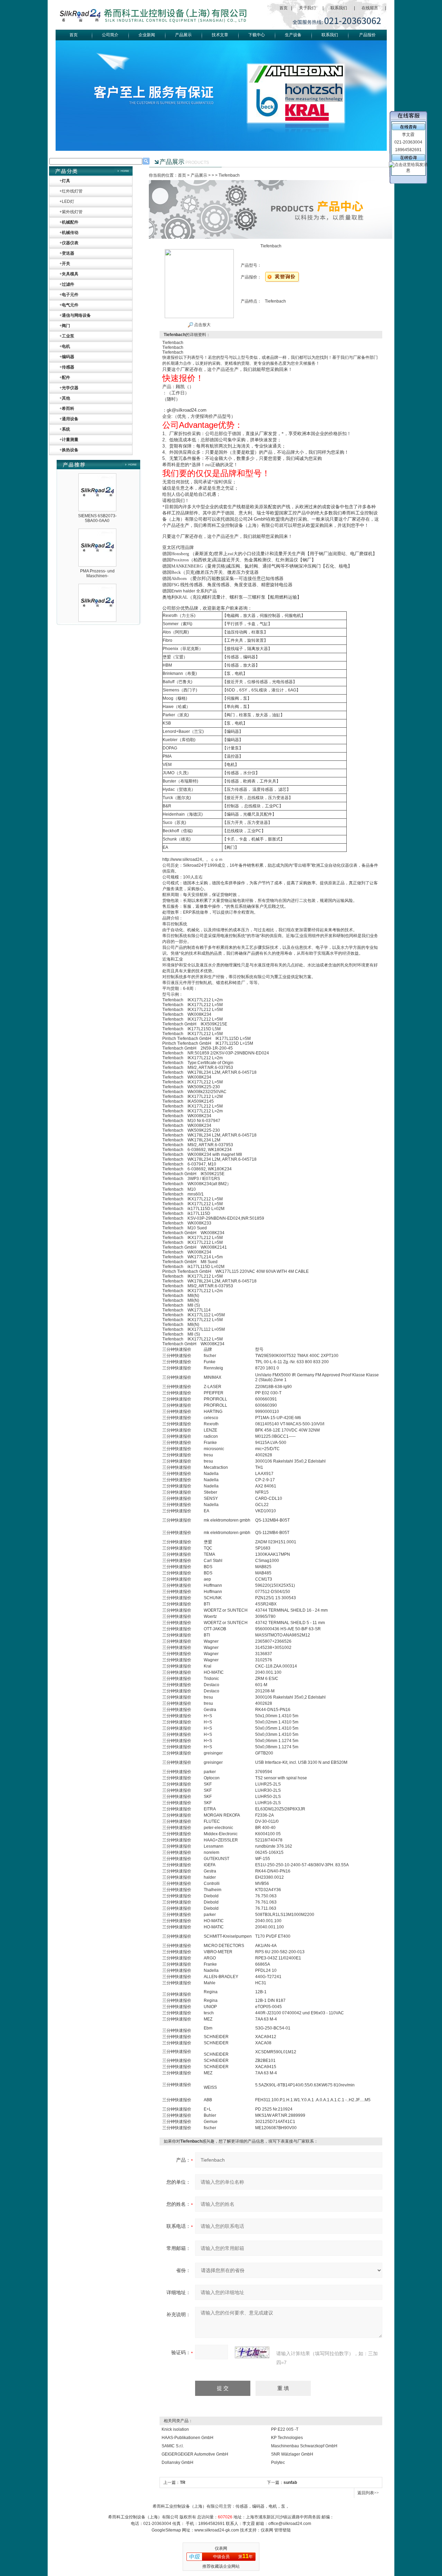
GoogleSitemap (166, 2530)
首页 (284, 8)
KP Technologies (287, 2438)
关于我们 (307, 8)
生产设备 (293, 35)
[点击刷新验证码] (252, 2352)
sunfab (290, 2482)
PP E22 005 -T (285, 2429)
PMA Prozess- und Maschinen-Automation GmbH (97, 553)
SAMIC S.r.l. (173, 2446)
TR (183, 2482)
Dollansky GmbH (177, 2462)
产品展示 (183, 35)
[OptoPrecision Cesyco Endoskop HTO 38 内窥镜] (97, 565)
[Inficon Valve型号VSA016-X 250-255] (97, 620)
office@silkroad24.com (290, 2524)
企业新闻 (147, 35)
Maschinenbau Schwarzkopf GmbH (304, 2446)
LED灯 (68, 201)
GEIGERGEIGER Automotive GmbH (195, 2454)
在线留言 (370, 8)
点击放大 (202, 325)
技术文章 (220, 35)
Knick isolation (175, 2429)
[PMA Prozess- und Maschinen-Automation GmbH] (97, 510)
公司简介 (110, 35)
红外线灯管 (72, 191)
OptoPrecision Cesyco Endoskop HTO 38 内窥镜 (97, 608)
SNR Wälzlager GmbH (292, 2454)
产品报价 (367, 35)
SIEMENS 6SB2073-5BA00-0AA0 (97, 495)
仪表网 (267, 2530)
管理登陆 (282, 2530)
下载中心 (257, 35)
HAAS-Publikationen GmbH (188, 2438)
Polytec (278, 2462)
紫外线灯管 (72, 212)
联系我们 (339, 8)
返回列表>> (368, 2493)
